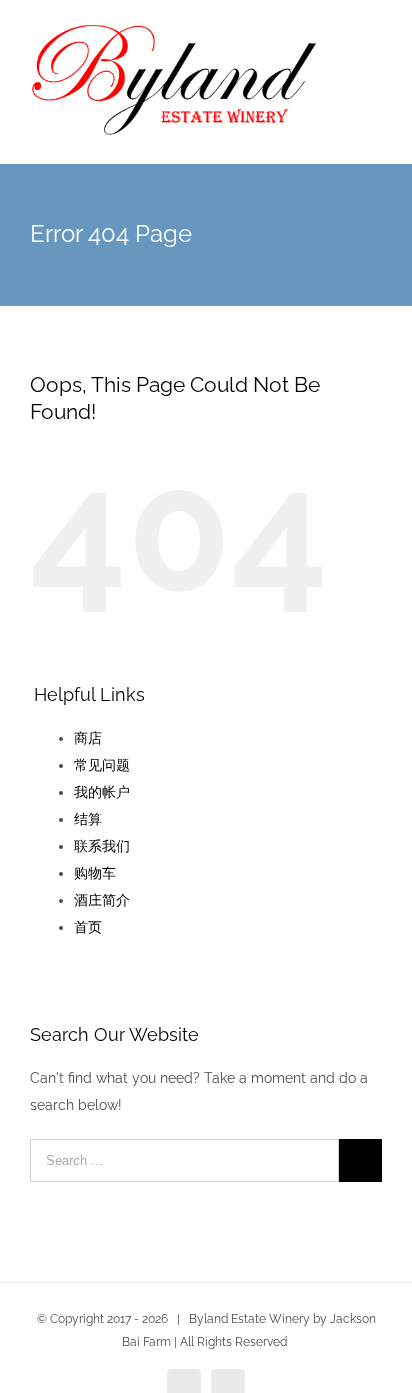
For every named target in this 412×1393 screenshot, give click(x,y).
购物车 (95, 873)
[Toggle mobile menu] (374, 60)
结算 (88, 819)
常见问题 (102, 765)
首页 (88, 927)
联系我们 (102, 846)
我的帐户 (102, 792)
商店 (88, 738)
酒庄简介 (102, 900)
